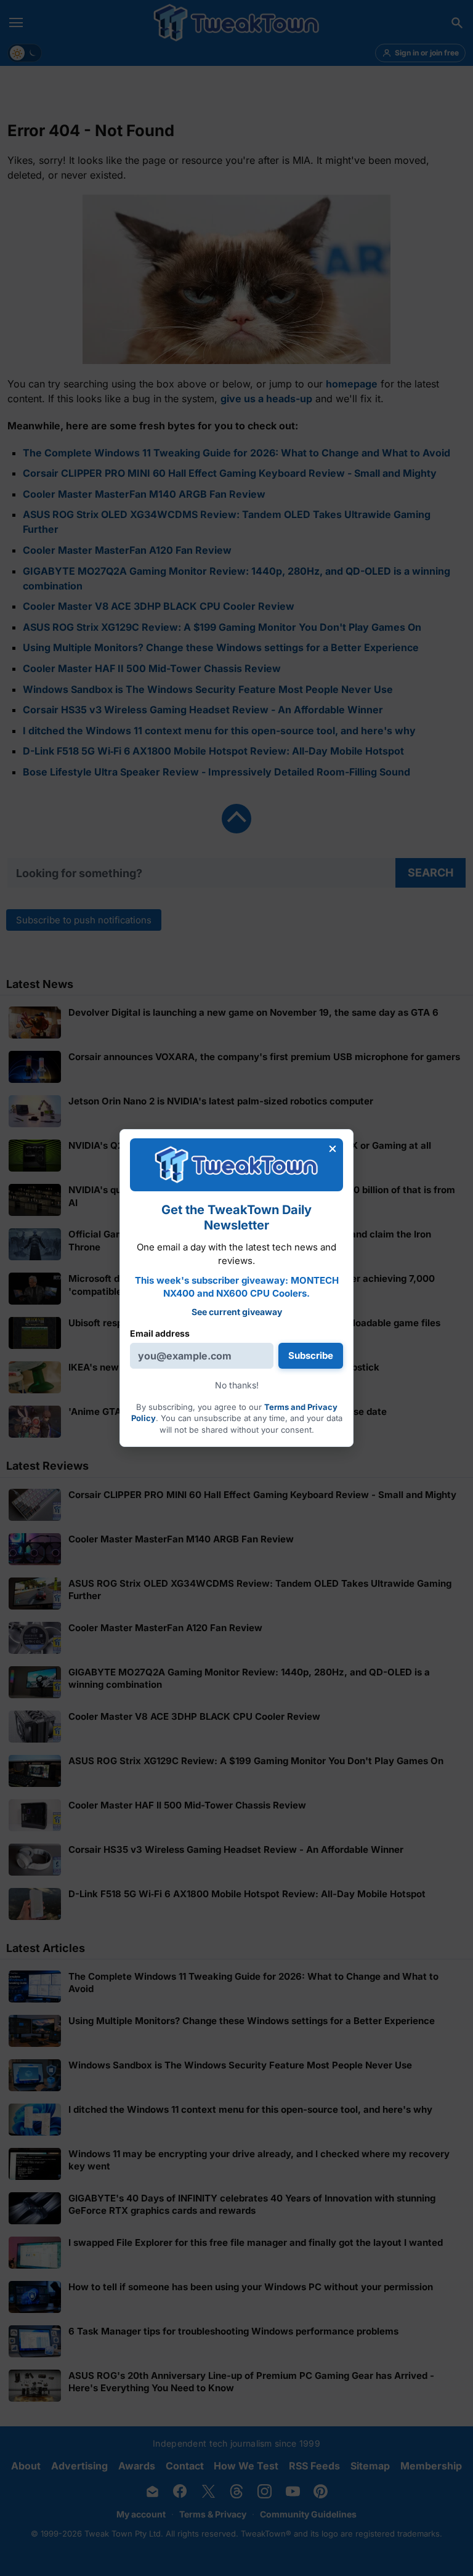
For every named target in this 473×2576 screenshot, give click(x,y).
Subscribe (311, 1355)
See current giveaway (237, 1312)
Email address (160, 1333)
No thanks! (237, 1385)
